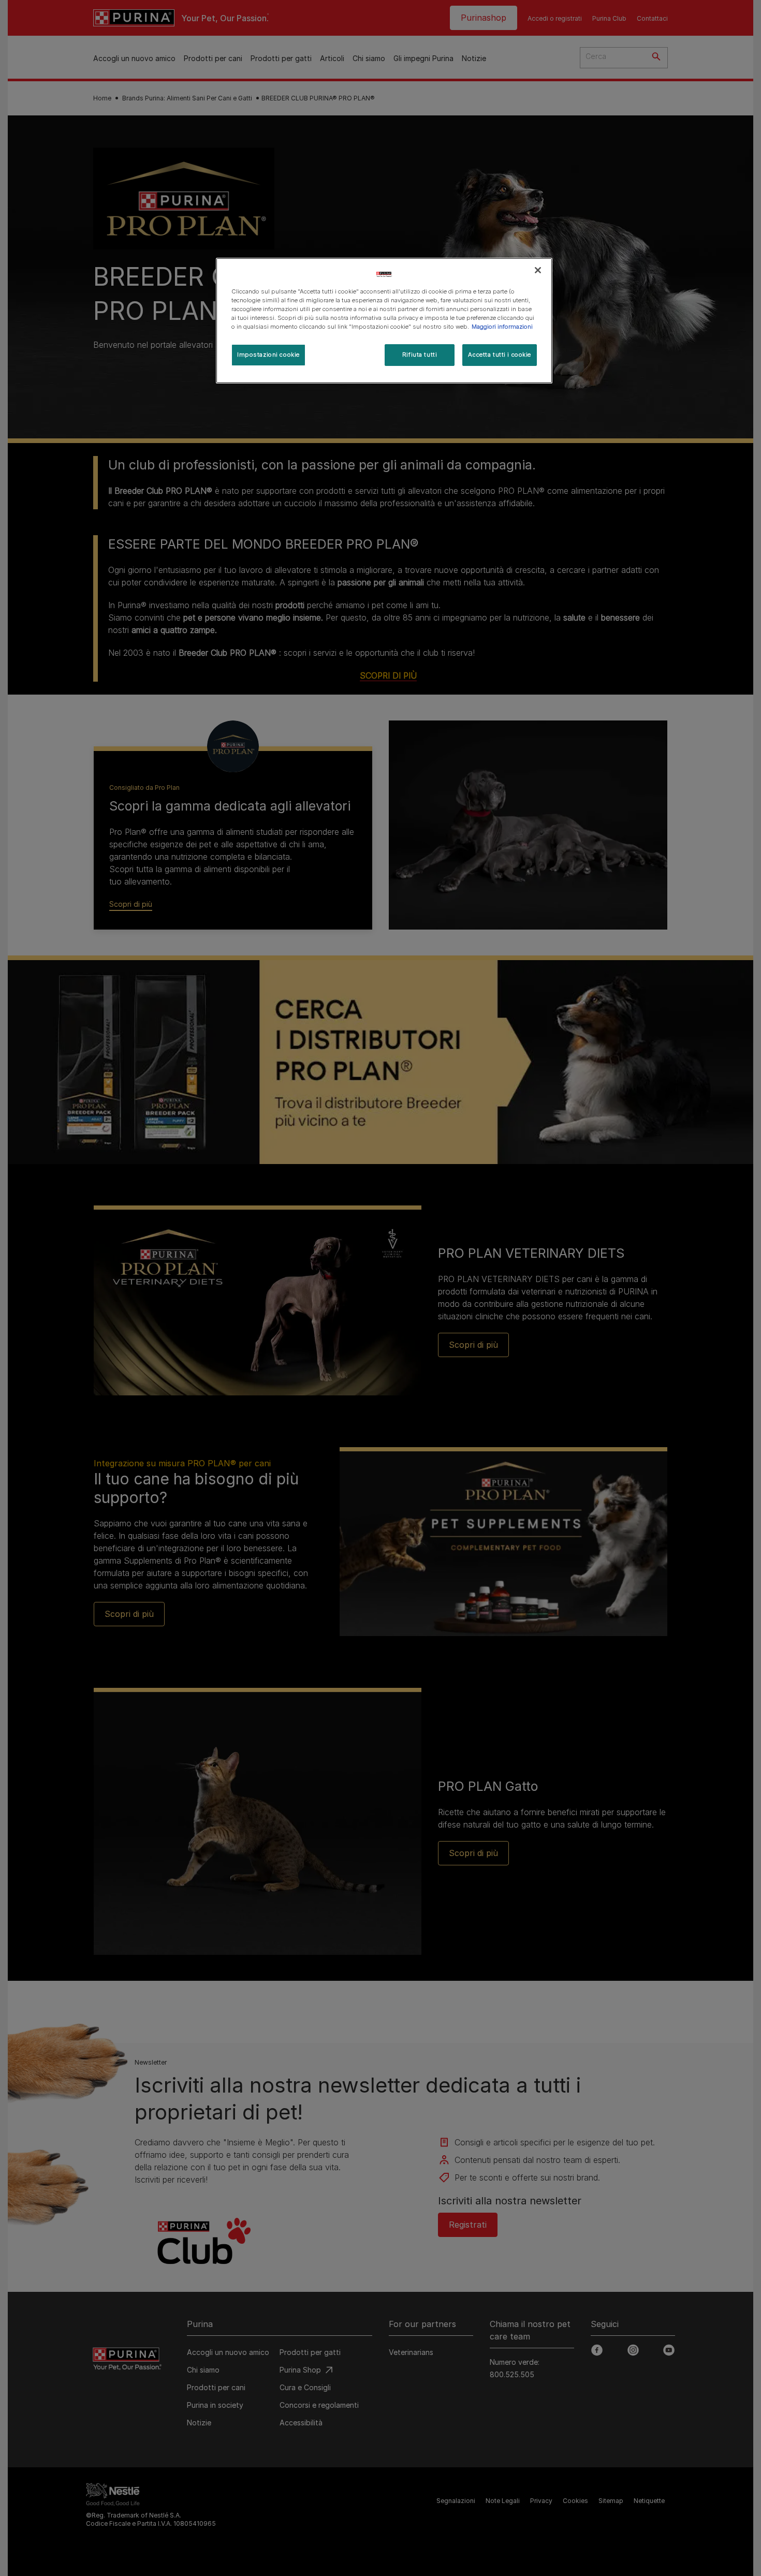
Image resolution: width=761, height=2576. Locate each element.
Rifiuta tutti (420, 355)
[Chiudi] (538, 270)
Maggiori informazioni (502, 327)
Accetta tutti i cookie (500, 355)
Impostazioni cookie (268, 355)
